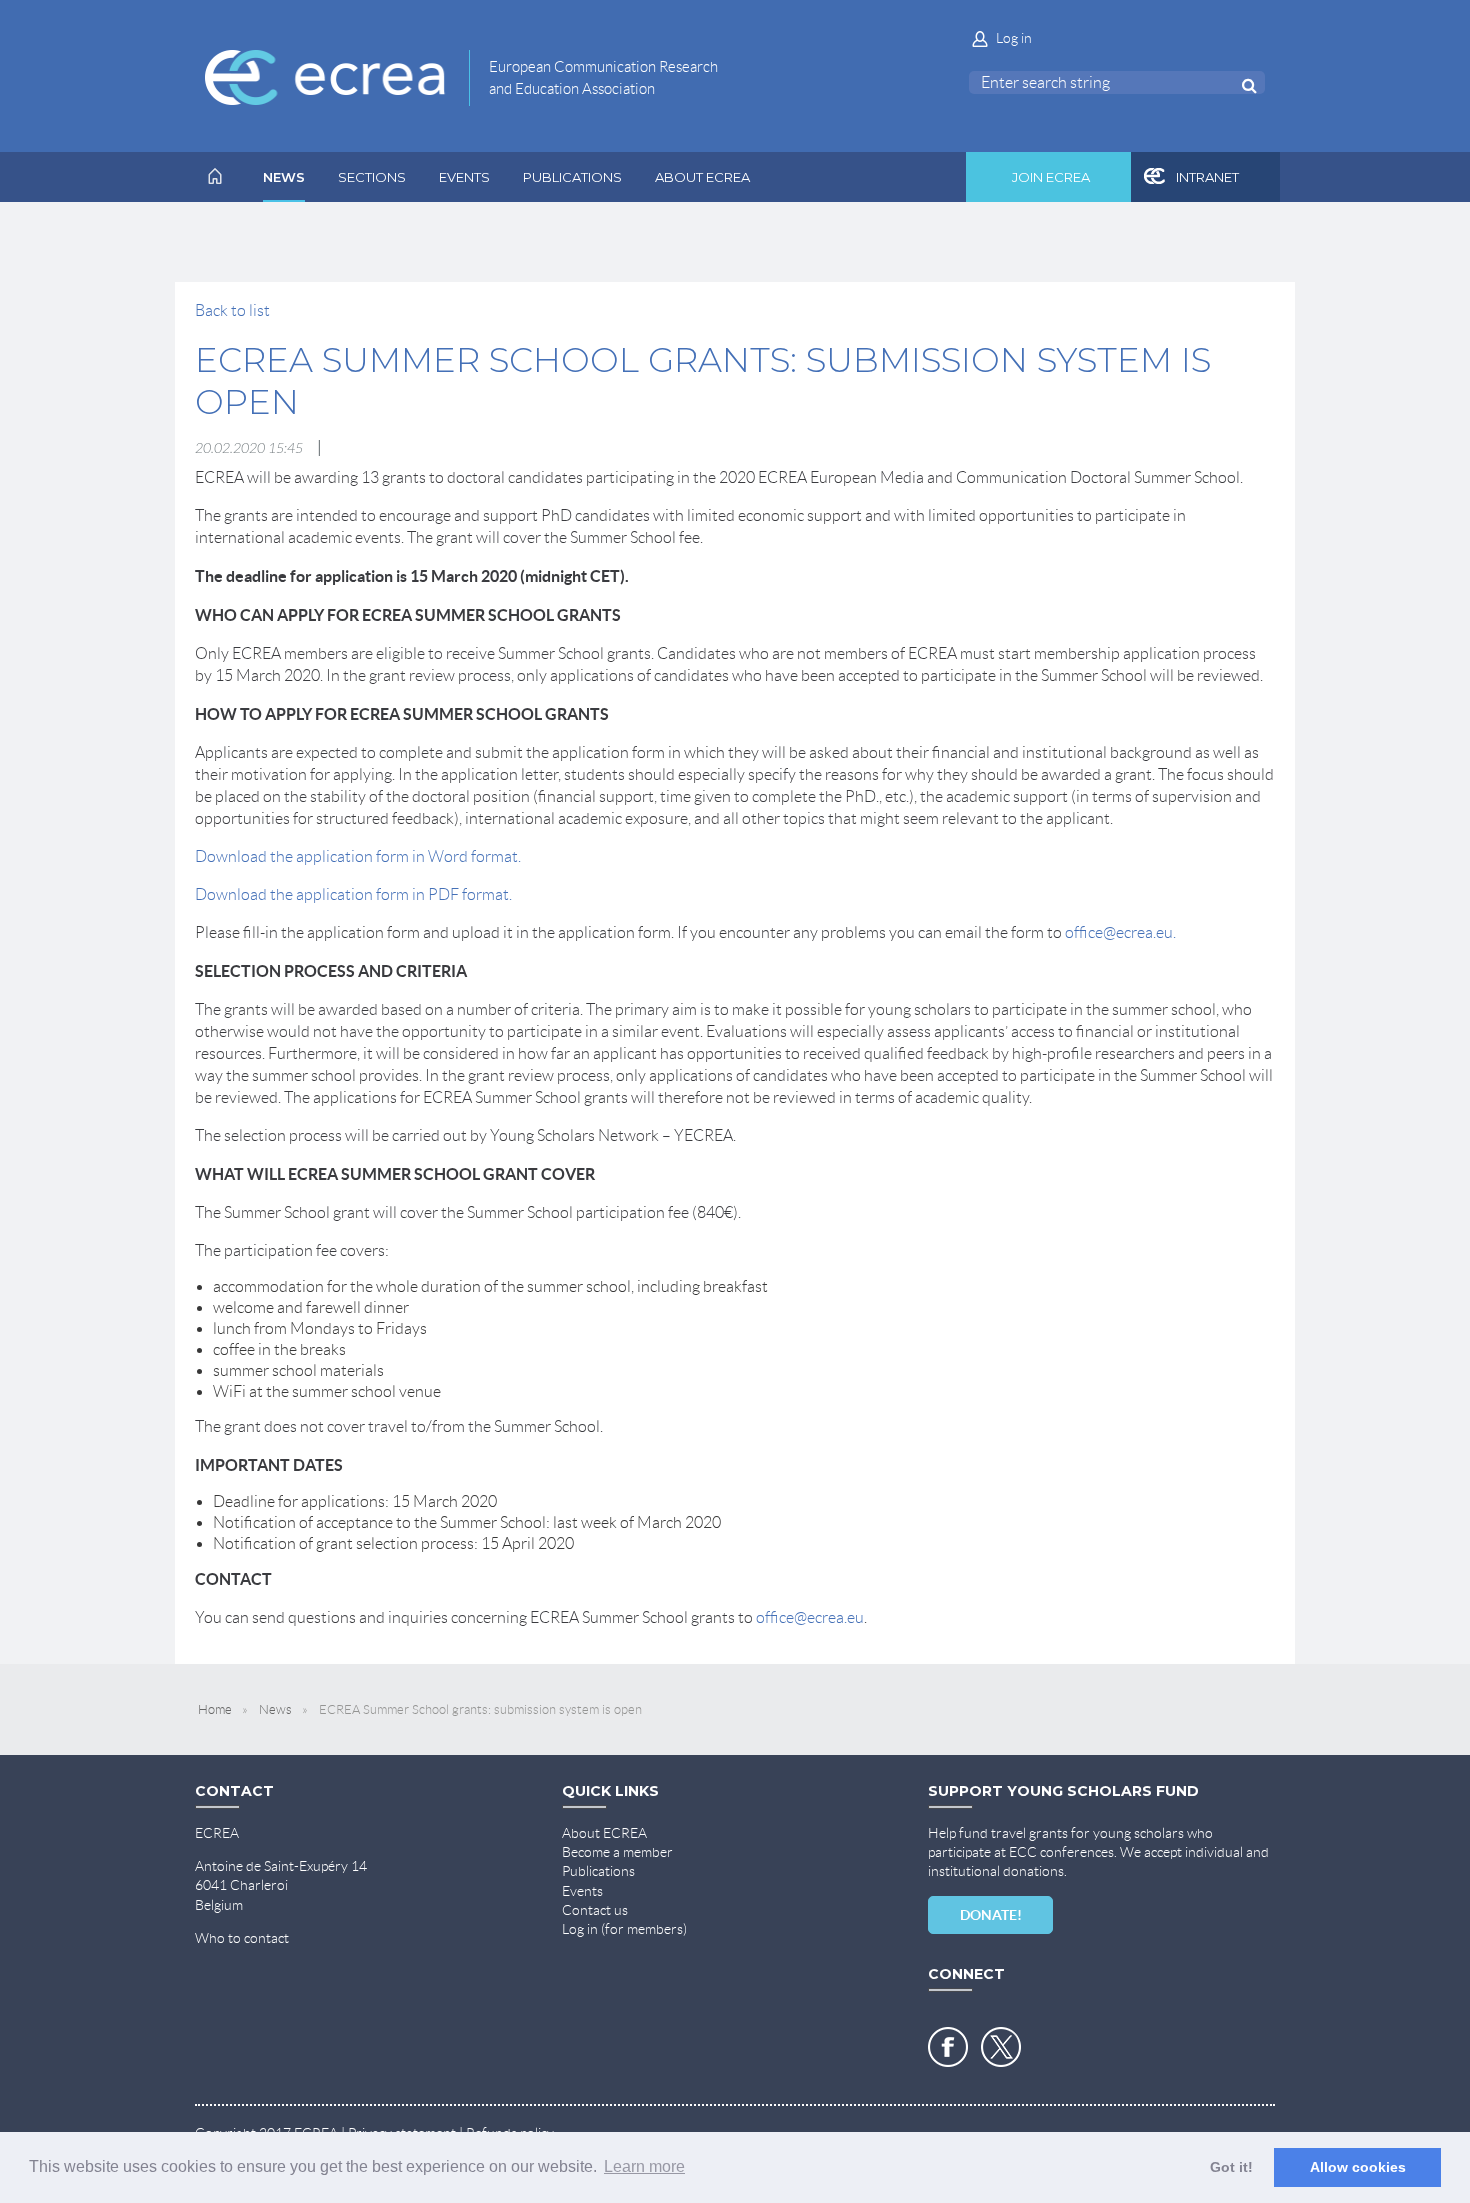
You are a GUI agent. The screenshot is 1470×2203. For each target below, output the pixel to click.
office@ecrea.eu (810, 1617)
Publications (598, 1871)
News (275, 1709)
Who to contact (242, 1938)
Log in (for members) (624, 1929)
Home (215, 1709)
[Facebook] (948, 2047)
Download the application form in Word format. (358, 856)
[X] (1001, 2047)
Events (582, 1891)
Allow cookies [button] (1358, 2167)
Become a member (617, 1852)
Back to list (232, 310)
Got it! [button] (1231, 2167)
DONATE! (991, 1915)
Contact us (595, 1910)
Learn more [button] (644, 2166)
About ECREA (604, 1833)
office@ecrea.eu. (1120, 932)
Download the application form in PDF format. (353, 894)
